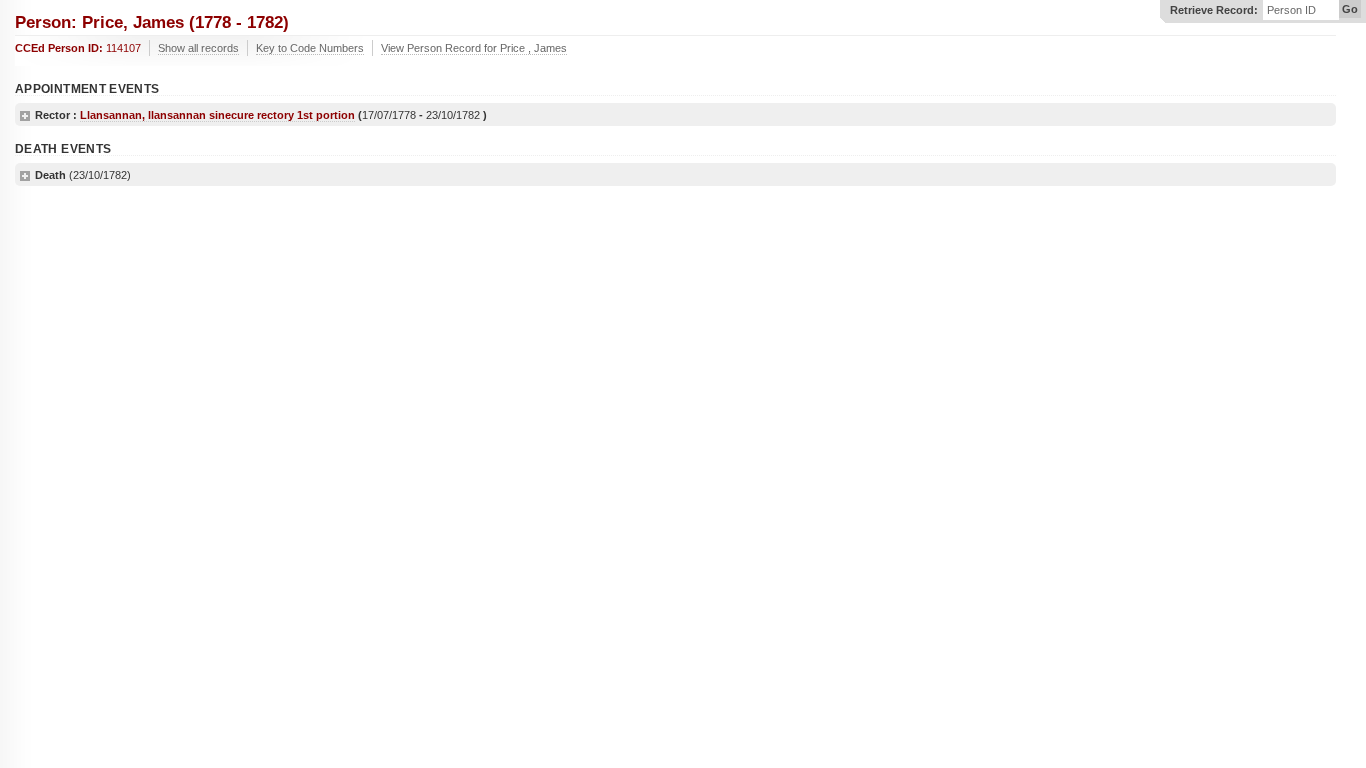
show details (25, 116)
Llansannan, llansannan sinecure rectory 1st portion (217, 115)
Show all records (198, 48)
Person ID (1291, 10)
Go (1350, 9)
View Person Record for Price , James (474, 48)
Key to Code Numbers (310, 48)
